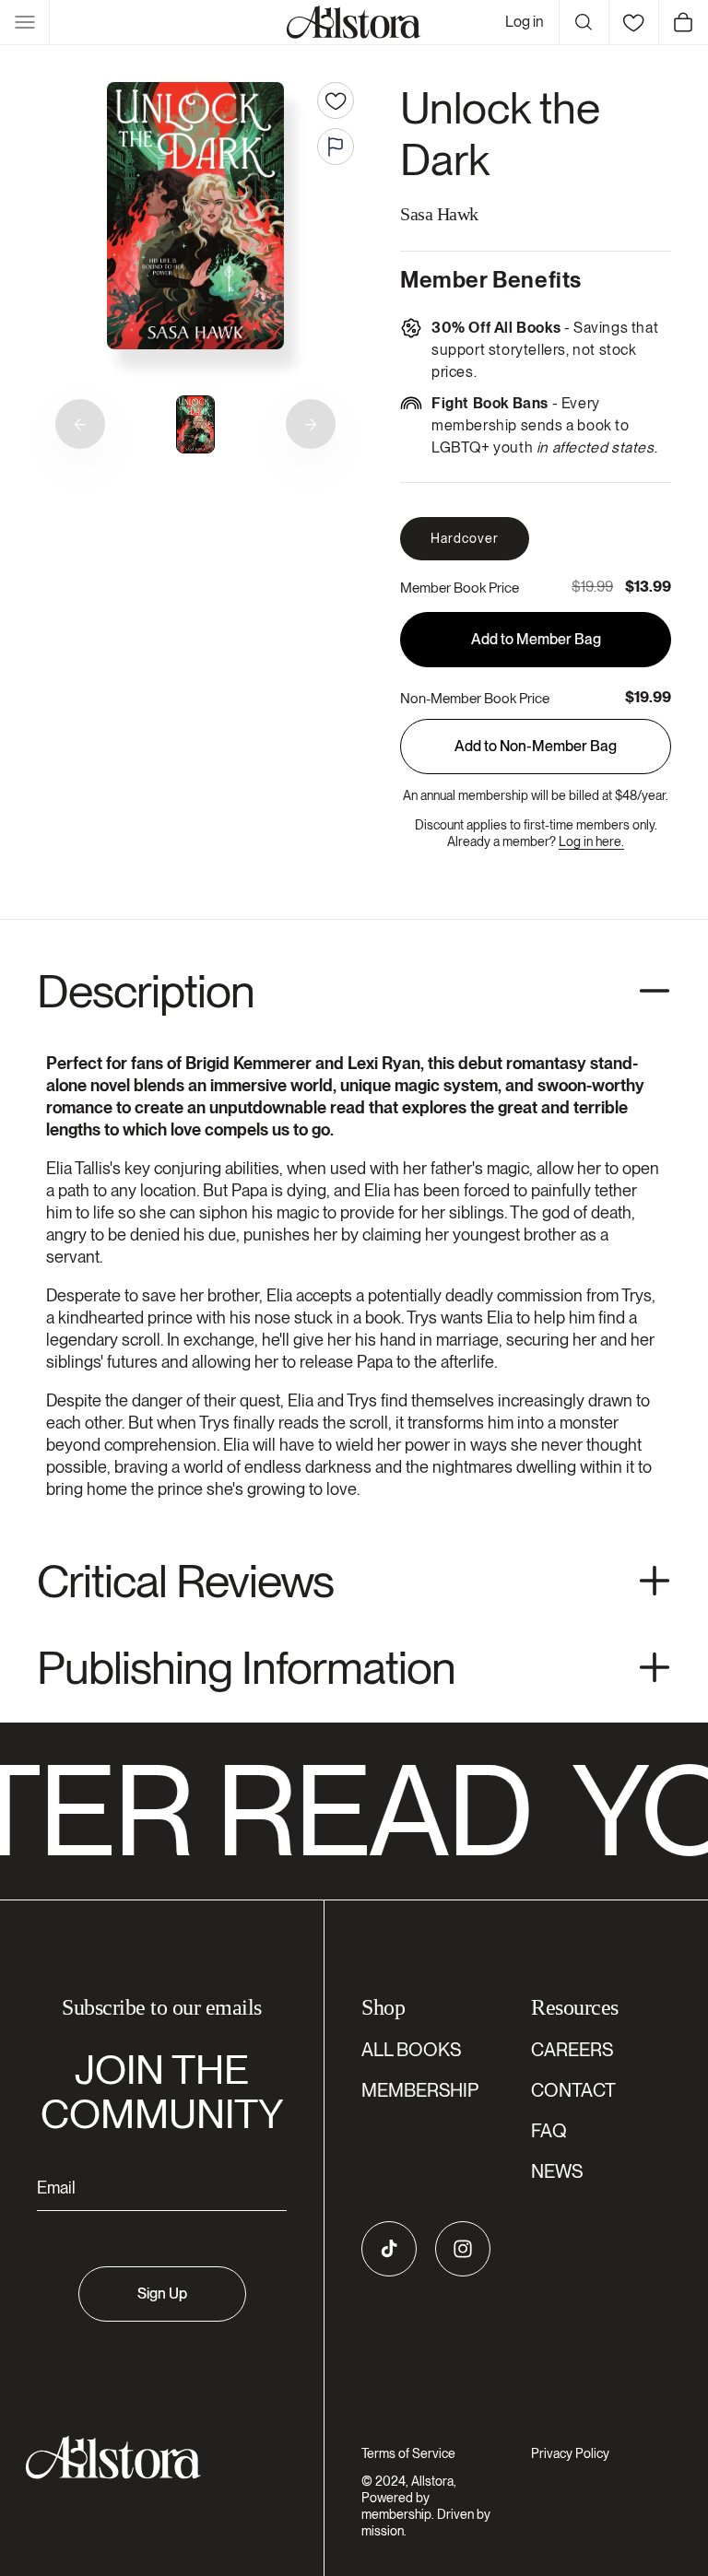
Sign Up (162, 2294)
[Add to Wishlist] (336, 100)
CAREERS (572, 2050)
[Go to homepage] (151, 2458)
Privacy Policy (570, 2453)
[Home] (354, 22)
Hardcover (465, 538)
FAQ (549, 2131)
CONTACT (573, 2090)
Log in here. (591, 841)
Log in (525, 22)
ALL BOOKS (411, 2050)
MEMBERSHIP (420, 2090)
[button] (25, 22)
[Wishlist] (633, 22)
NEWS (557, 2171)
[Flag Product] (336, 147)
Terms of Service (408, 2453)
